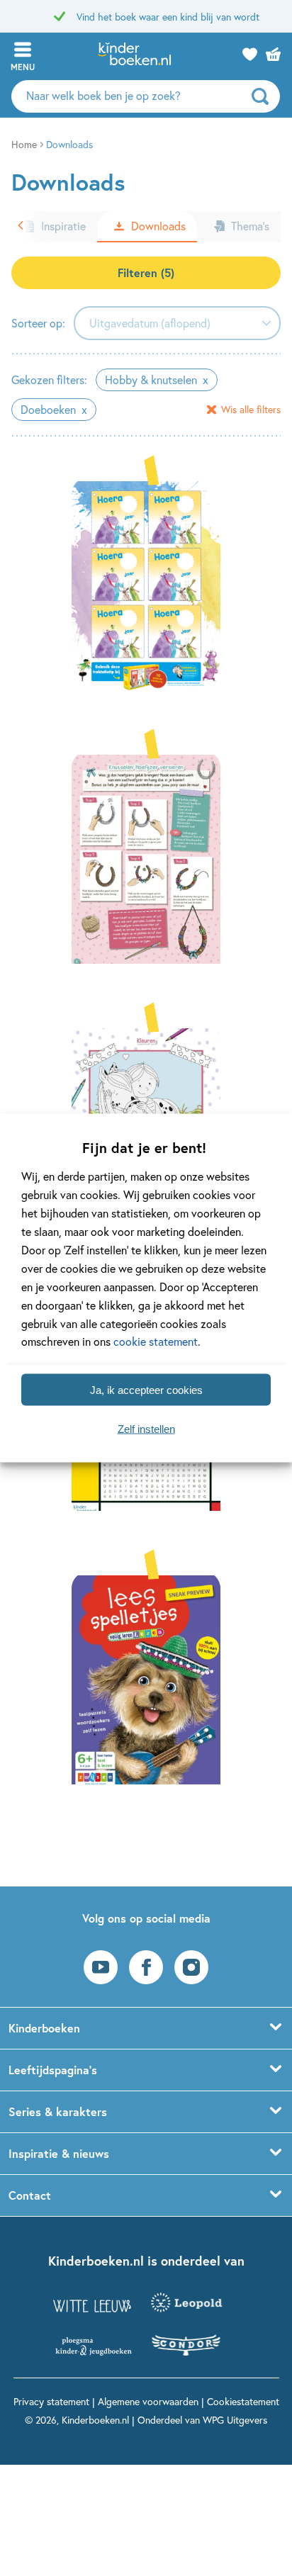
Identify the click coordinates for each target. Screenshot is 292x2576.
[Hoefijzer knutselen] (146, 857)
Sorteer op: (38, 323)
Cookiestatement (243, 2401)
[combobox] (177, 323)
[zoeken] (264, 96)
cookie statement (156, 1341)
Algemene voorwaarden (148, 2401)
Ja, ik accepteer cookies (146, 1389)
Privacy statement (51, 2401)
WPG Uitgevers (235, 2420)
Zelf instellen (146, 1428)
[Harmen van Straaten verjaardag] (146, 584)
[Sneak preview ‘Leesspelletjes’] (146, 1678)
